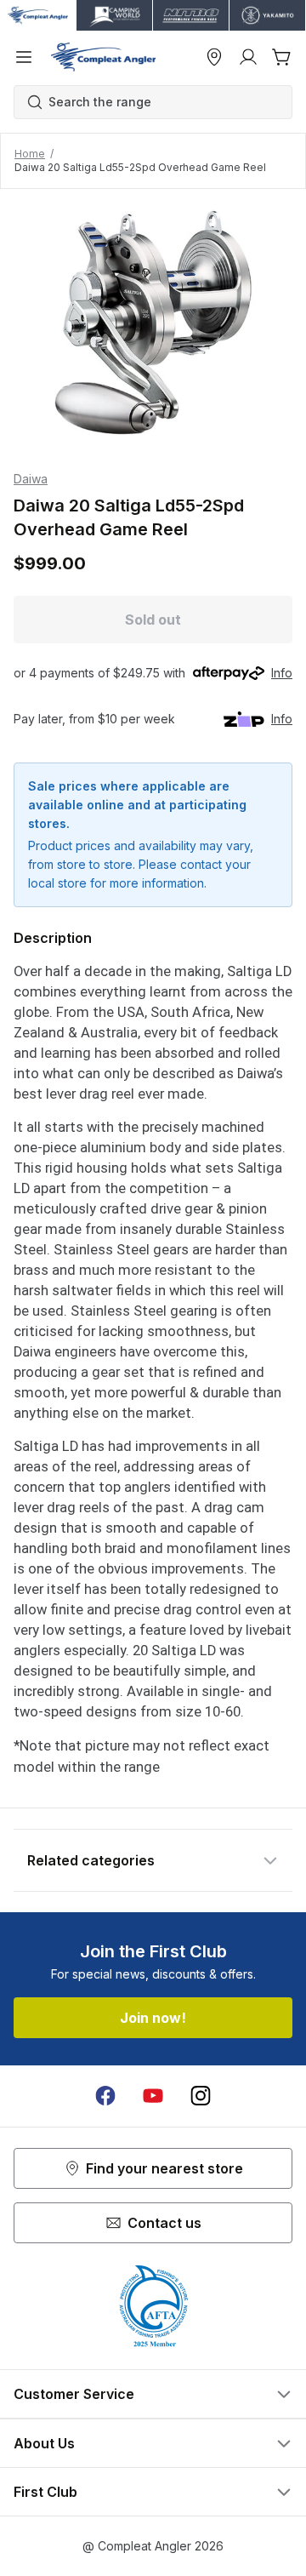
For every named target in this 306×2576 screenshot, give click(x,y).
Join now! (153, 2018)
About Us (44, 2443)
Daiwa (31, 479)
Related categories (91, 1860)
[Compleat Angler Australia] (103, 57)
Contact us (164, 2223)
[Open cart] (282, 57)
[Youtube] (153, 2096)
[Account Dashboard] (248, 57)
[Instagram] (201, 2096)
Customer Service (74, 2394)
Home (30, 154)
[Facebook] (105, 2096)
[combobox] (161, 102)
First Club (45, 2492)
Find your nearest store (164, 2168)
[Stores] (214, 57)
